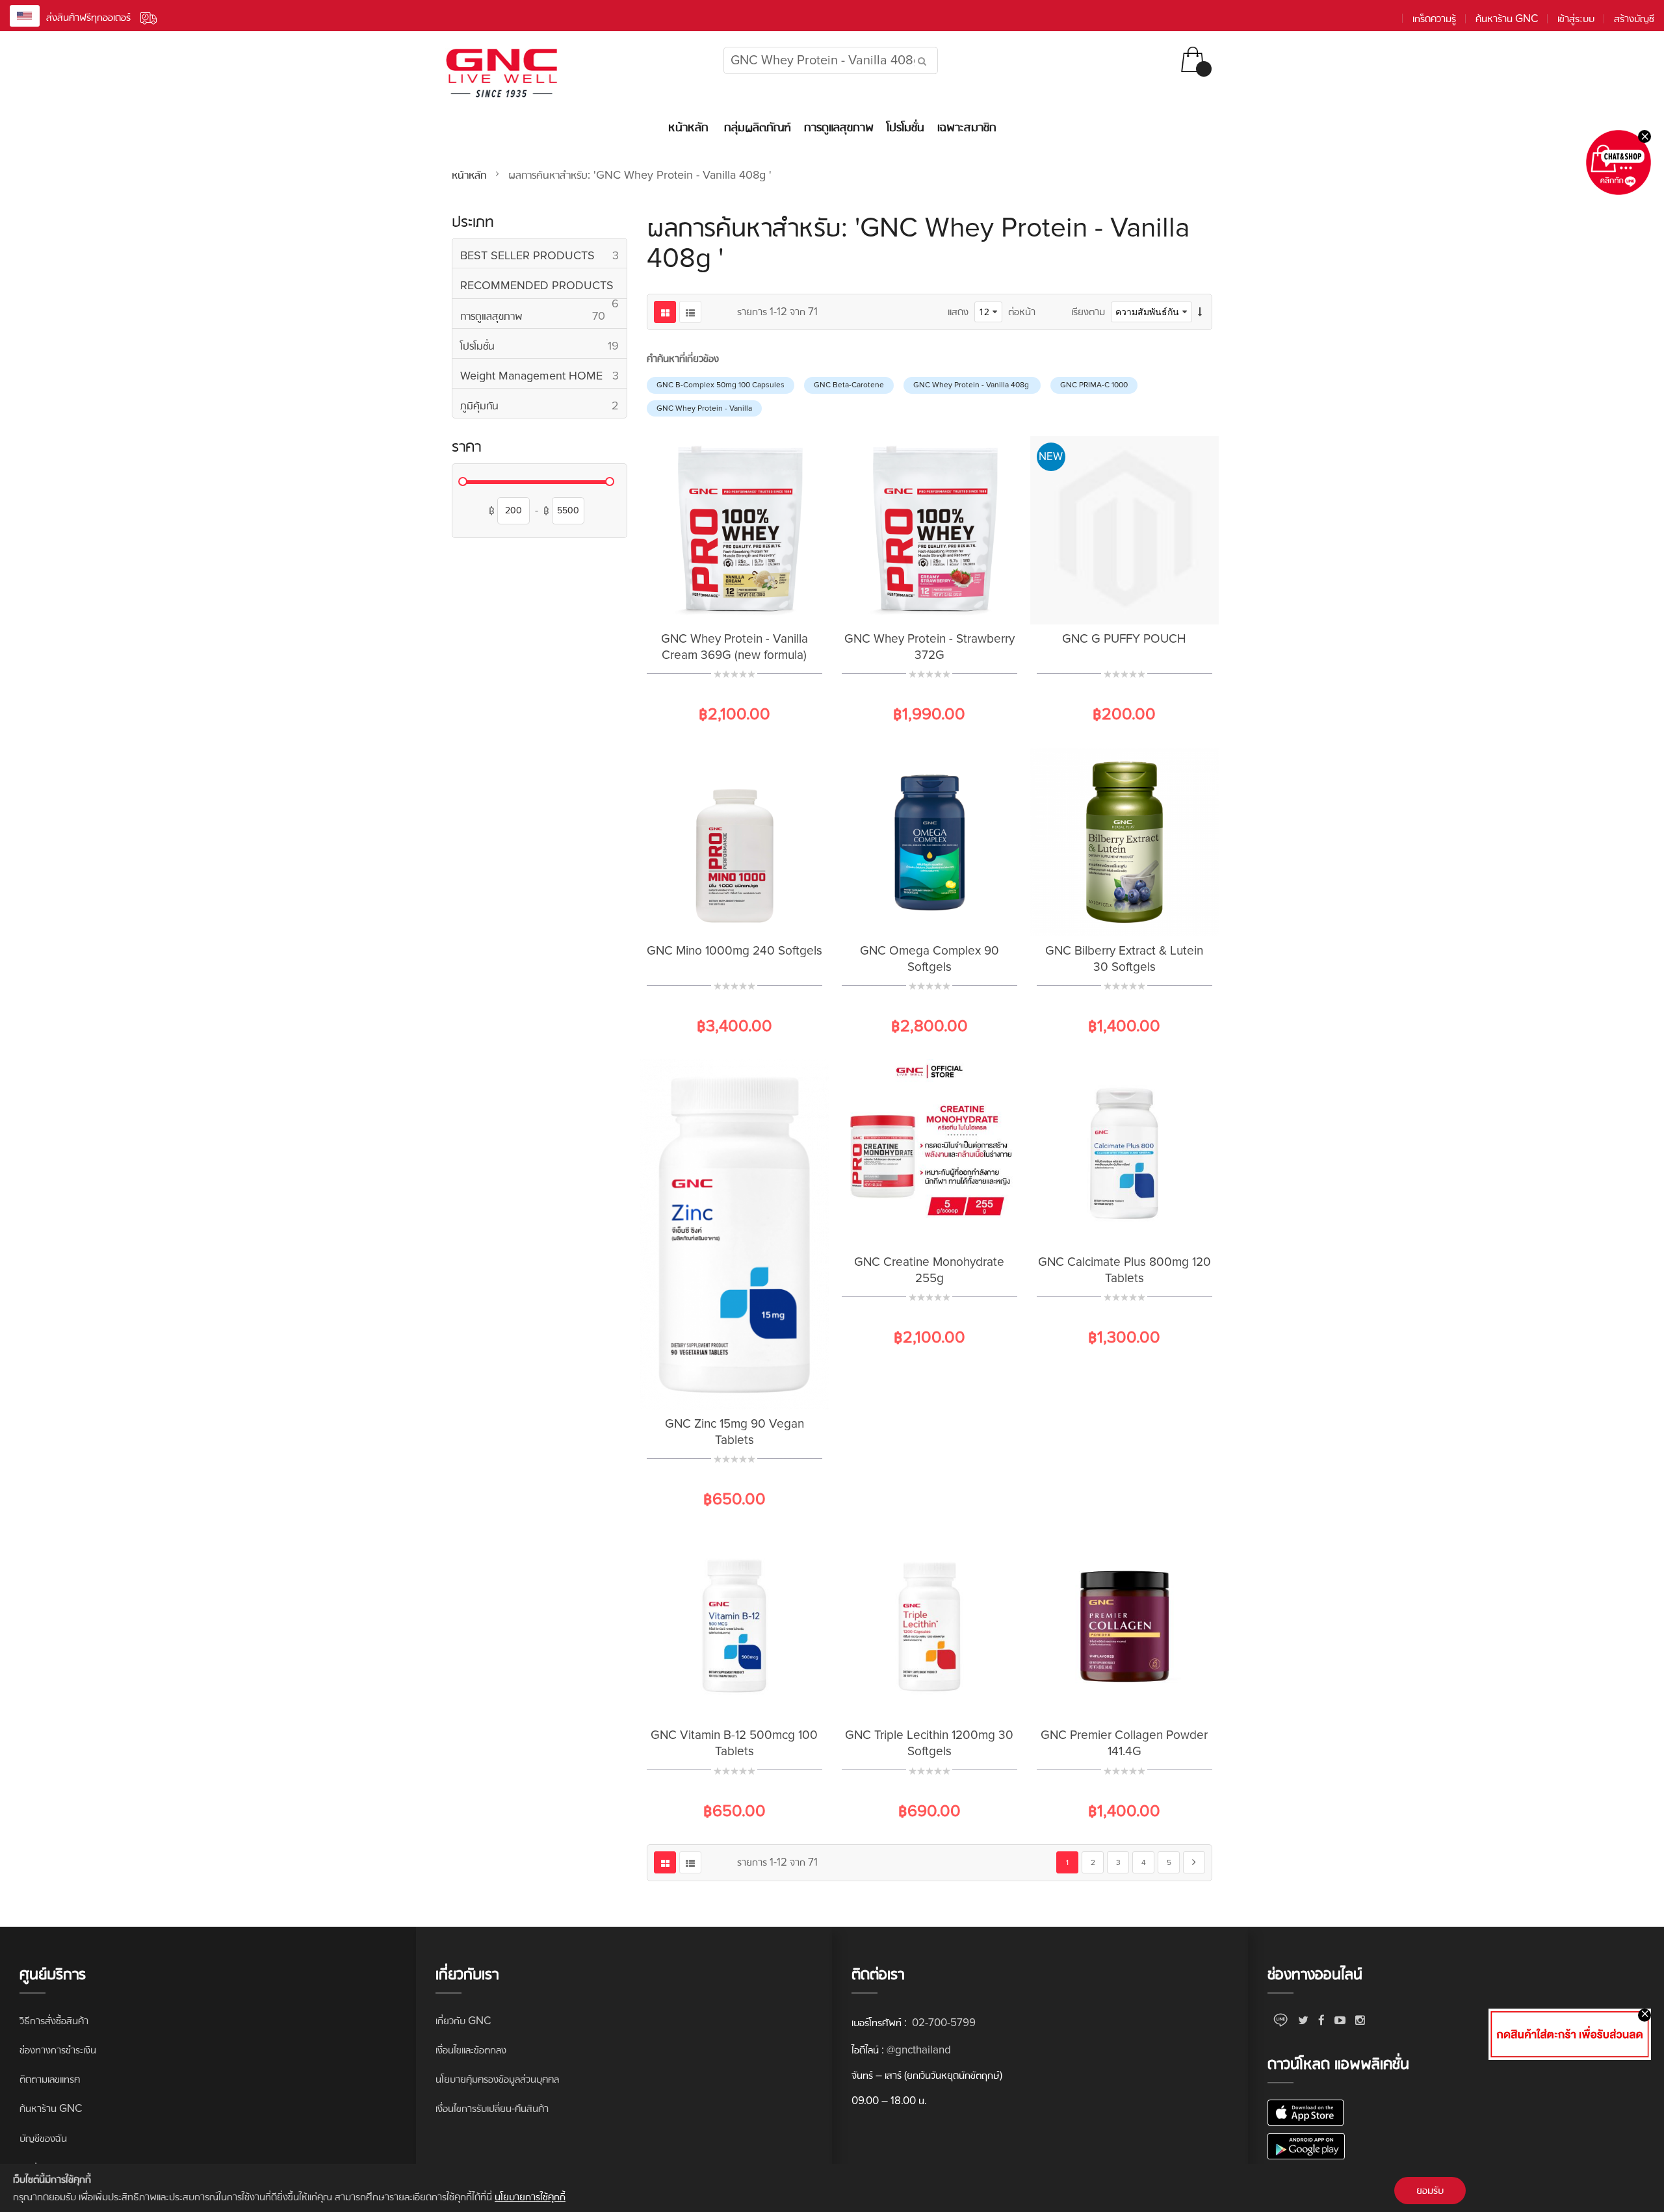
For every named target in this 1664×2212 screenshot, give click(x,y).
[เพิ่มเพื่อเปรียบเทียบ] (751, 604)
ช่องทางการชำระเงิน (58, 2050)
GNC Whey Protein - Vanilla (704, 408)
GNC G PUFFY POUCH (1124, 639)
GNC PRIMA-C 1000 (1094, 385)
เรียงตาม (1088, 312)
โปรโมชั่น (543, 345)
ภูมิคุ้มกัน (543, 405)
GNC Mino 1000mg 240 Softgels (734, 951)
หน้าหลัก (471, 175)
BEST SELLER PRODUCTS (543, 255)
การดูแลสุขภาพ (543, 315)
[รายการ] (690, 312)
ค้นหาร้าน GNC (1507, 19)
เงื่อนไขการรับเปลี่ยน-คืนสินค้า (492, 2108)
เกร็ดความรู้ (1434, 19)
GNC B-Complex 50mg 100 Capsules (721, 385)
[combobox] (831, 60)
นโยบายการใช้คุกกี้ (530, 2197)
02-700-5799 (942, 2023)
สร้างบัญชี (1634, 19)
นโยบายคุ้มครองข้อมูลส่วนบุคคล (497, 2079)
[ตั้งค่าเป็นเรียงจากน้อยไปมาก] (1200, 312)
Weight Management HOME (543, 375)
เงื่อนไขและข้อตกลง (471, 2050)
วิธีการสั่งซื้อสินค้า (54, 2021)
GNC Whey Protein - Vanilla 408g (972, 385)
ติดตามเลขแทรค (50, 2079)
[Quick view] (783, 604)
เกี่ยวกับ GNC (463, 2021)
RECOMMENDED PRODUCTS (543, 288)
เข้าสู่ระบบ (1576, 19)
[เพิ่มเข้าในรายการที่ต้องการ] (718, 604)
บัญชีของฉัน (43, 2138)
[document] (832, 2188)
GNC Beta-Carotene (849, 385)
